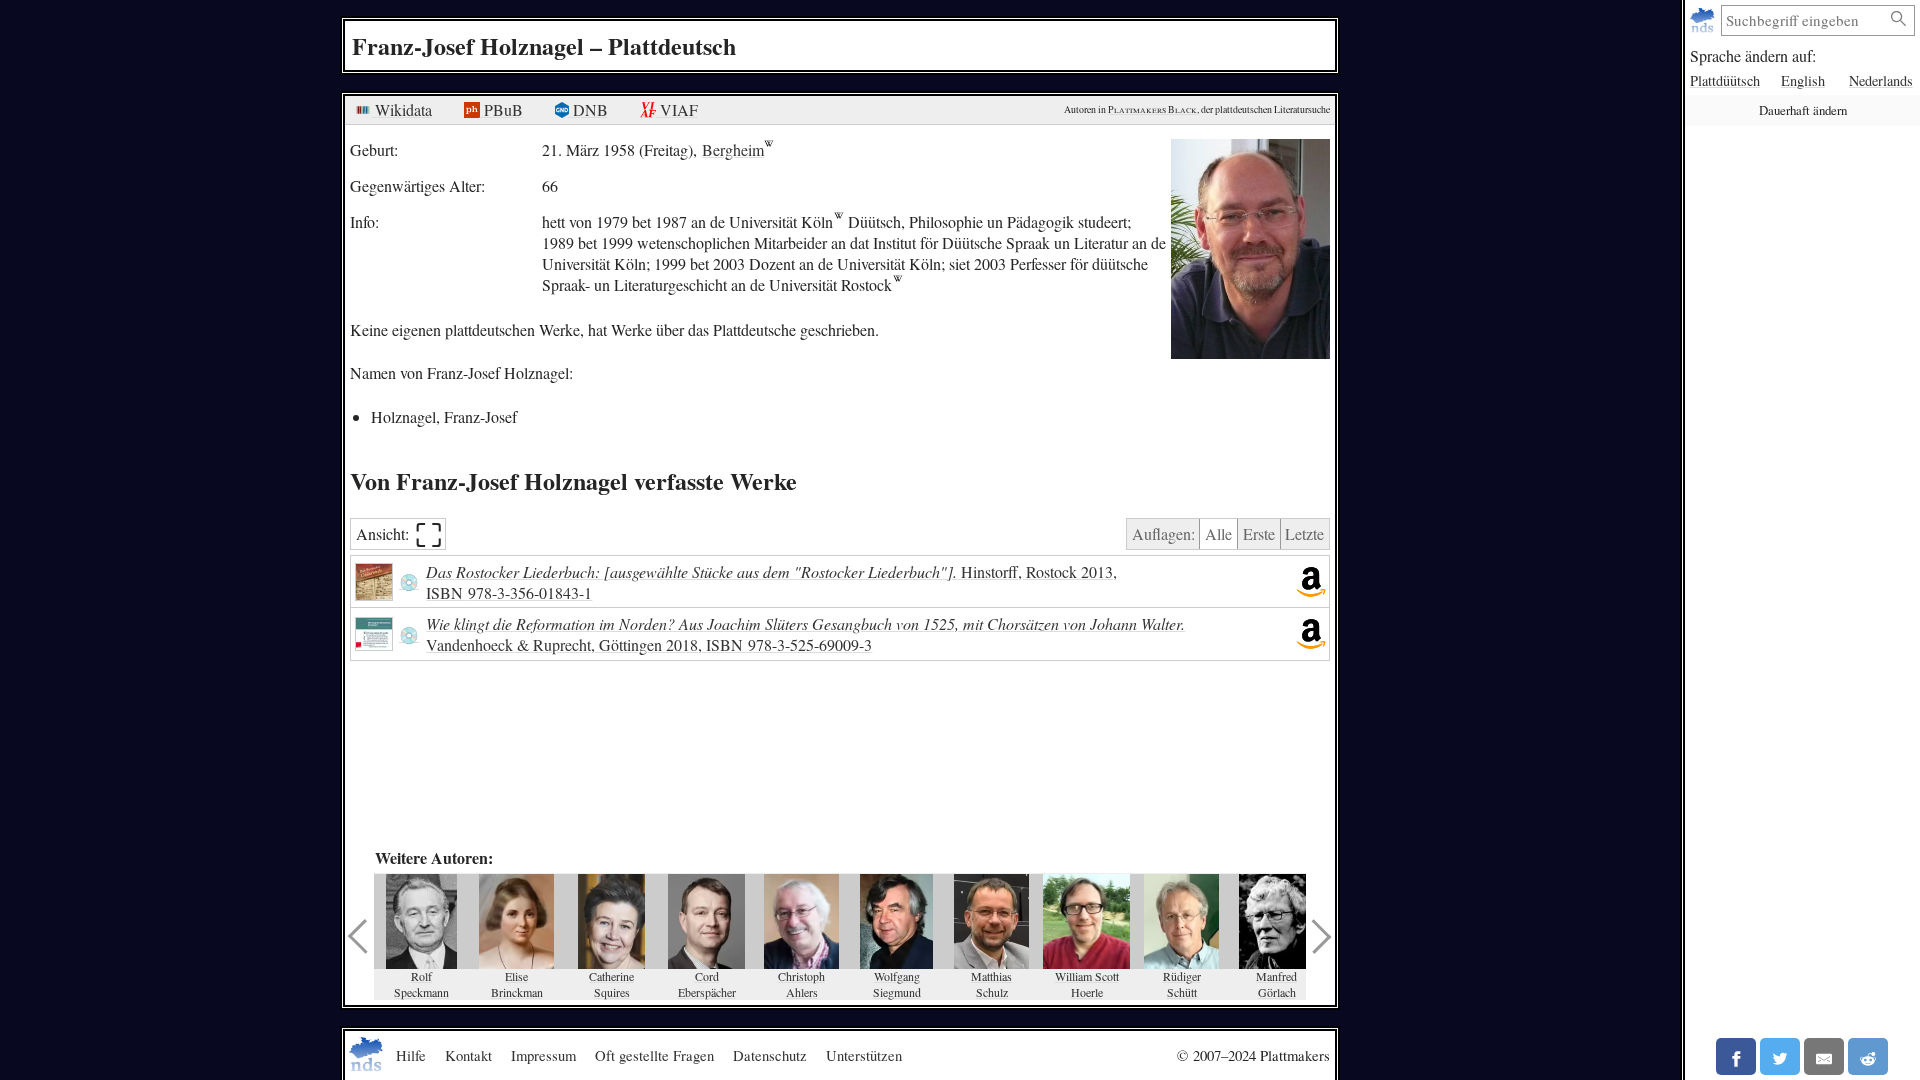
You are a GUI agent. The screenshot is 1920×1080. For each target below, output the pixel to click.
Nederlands (1881, 80)
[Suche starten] (1899, 19)
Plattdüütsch (1725, 80)
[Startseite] (1704, 20)
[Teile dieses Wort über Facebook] (1736, 1056)
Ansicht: (399, 534)
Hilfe (411, 1055)
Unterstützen (864, 1055)
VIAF (677, 109)
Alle (1218, 533)
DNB (588, 109)
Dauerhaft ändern (1803, 110)
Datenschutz (770, 1055)
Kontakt (468, 1055)
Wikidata (401, 109)
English (1803, 80)
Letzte (1304, 533)
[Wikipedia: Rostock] (897, 284)
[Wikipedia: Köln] (838, 221)
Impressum (543, 1055)
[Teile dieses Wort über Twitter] (1780, 1056)
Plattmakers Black (1152, 109)
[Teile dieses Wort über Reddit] (1868, 1056)
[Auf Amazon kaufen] (1311, 582)
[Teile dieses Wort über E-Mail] (1824, 1056)
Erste (1259, 533)
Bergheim (733, 149)
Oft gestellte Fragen (654, 1055)
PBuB (501, 109)
